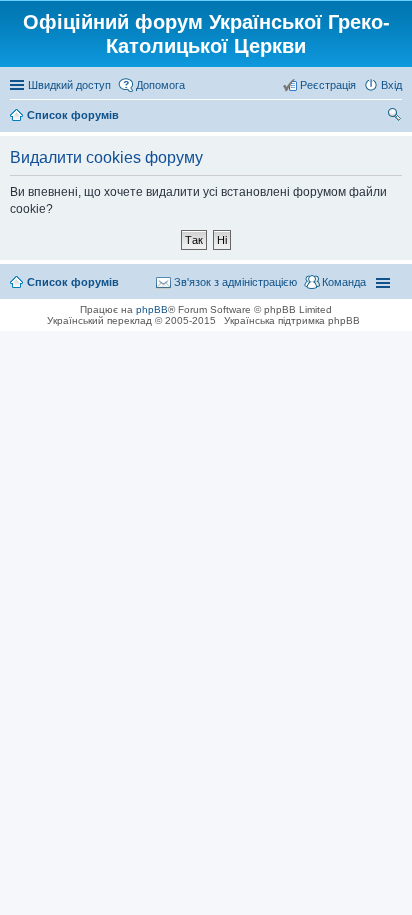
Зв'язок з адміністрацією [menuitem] (235, 282)
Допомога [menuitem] (160, 85)
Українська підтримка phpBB (292, 320)
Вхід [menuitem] (391, 85)
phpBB (152, 309)
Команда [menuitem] (344, 282)
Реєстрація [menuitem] (328, 85)
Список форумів (73, 282)
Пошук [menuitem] (394, 117)
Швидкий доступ (69, 85)
